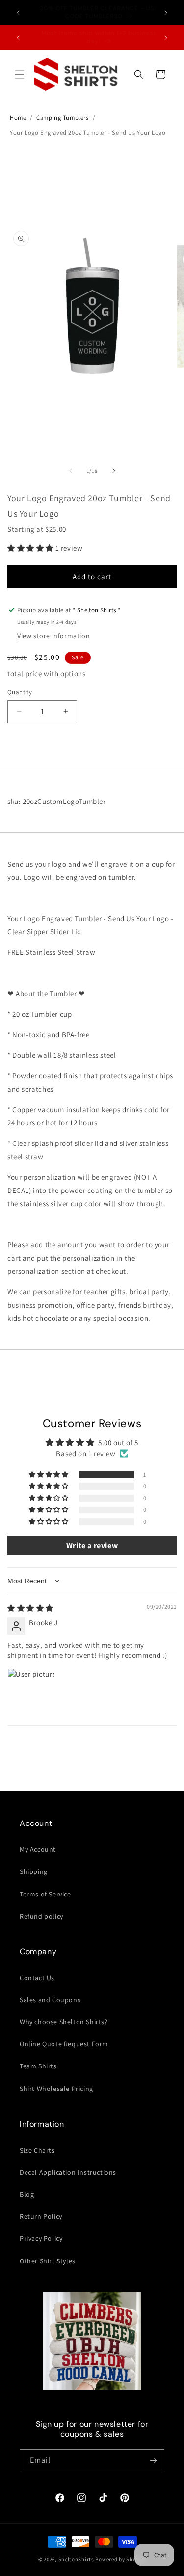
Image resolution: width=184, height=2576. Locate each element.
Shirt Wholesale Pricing (56, 2089)
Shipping (34, 1871)
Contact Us (37, 1978)
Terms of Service (45, 1894)
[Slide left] (71, 471)
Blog (27, 2194)
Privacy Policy (41, 2238)
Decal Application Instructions (68, 2172)
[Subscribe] (153, 2461)
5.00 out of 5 (118, 1443)
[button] (20, 74)
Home (18, 117)
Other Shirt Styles (48, 2261)
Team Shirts (38, 2066)
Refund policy (41, 1916)
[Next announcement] (166, 13)
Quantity (20, 692)
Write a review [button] (92, 1545)
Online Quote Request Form (64, 2044)
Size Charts (37, 2150)
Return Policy (41, 2216)
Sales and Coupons (50, 2000)
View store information (53, 636)
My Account (38, 1849)
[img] (30, 1608)
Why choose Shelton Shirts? (64, 2022)
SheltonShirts (76, 2559)
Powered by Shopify (120, 2559)
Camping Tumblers (63, 117)
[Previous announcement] (18, 13)
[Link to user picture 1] (31, 1692)
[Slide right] (114, 471)
